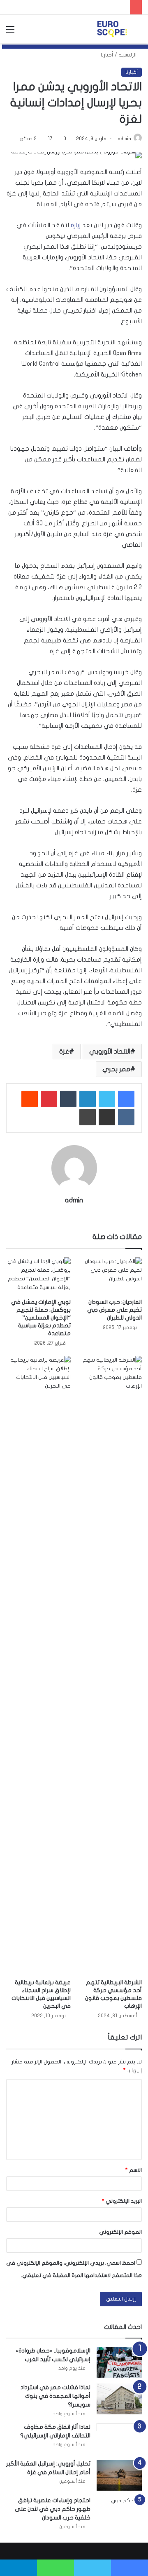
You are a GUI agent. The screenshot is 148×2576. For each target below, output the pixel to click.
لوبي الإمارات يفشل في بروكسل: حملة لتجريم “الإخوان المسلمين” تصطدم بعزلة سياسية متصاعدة (41, 1318)
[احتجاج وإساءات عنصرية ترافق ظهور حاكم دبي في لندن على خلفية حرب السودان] (119, 2512)
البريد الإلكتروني (122, 2201)
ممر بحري (116, 1069)
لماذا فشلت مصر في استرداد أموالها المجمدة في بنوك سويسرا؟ (55, 2396)
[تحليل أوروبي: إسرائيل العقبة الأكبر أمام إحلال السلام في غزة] (119, 2475)
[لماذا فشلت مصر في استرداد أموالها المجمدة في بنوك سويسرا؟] (119, 2399)
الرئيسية (128, 55)
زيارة (76, 225)
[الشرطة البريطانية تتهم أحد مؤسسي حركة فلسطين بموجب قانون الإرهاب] (110, 1665)
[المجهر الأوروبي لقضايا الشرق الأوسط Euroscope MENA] (112, 29)
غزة (64, 1052)
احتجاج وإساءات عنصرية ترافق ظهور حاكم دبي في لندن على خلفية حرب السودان (53, 2509)
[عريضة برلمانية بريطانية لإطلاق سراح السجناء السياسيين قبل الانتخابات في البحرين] (38, 1665)
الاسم (134, 2170)
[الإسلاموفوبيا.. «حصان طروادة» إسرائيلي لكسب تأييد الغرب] (119, 2362)
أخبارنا (107, 55)
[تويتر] (107, 1099)
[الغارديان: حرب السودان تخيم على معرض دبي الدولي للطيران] (110, 1276)
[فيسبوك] (126, 1099)
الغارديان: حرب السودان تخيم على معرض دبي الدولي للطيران (114, 1310)
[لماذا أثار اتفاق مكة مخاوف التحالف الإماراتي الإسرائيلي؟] (119, 2438)
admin (124, 139)
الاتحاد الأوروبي (110, 1052)
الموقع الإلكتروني (120, 2232)
